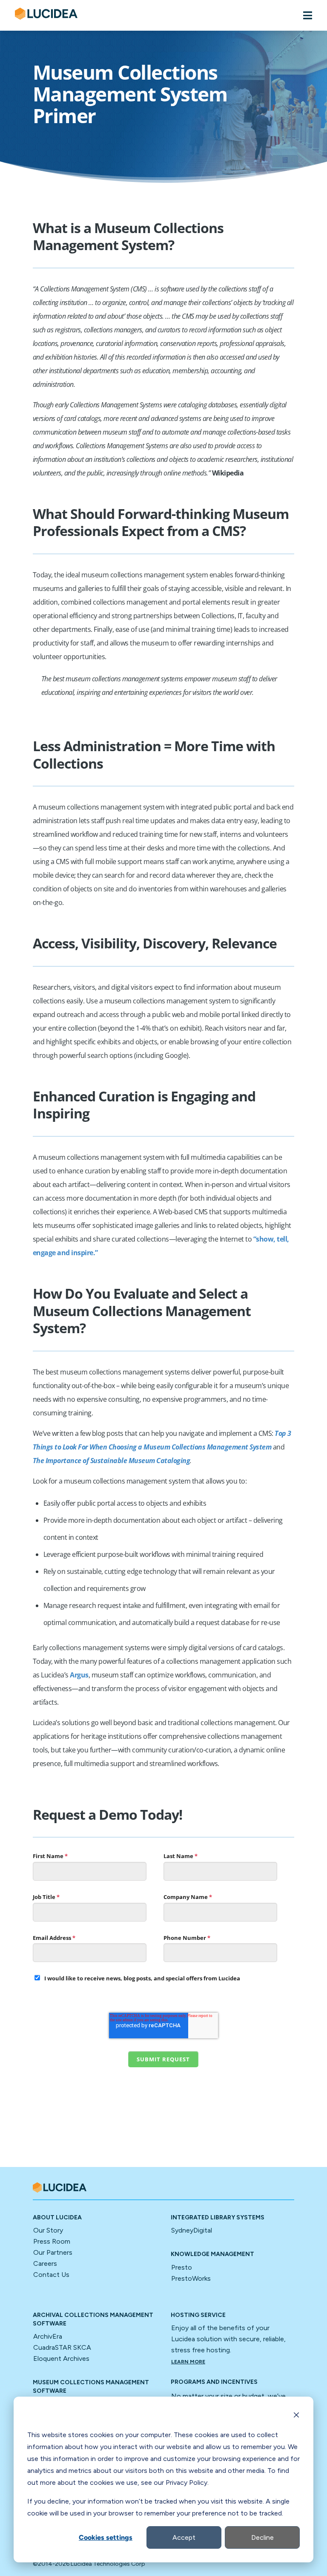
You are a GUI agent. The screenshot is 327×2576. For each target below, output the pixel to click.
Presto (182, 2267)
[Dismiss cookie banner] (296, 2416)
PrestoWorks (191, 2278)
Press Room (52, 2241)
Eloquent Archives (61, 2358)
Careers (45, 2263)
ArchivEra (48, 2336)
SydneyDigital (192, 2230)
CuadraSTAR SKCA (62, 2347)
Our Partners (53, 2252)
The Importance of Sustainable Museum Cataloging (112, 1461)
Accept (184, 2537)
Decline (262, 2537)
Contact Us (51, 2275)
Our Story (48, 2230)
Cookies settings (106, 2537)
